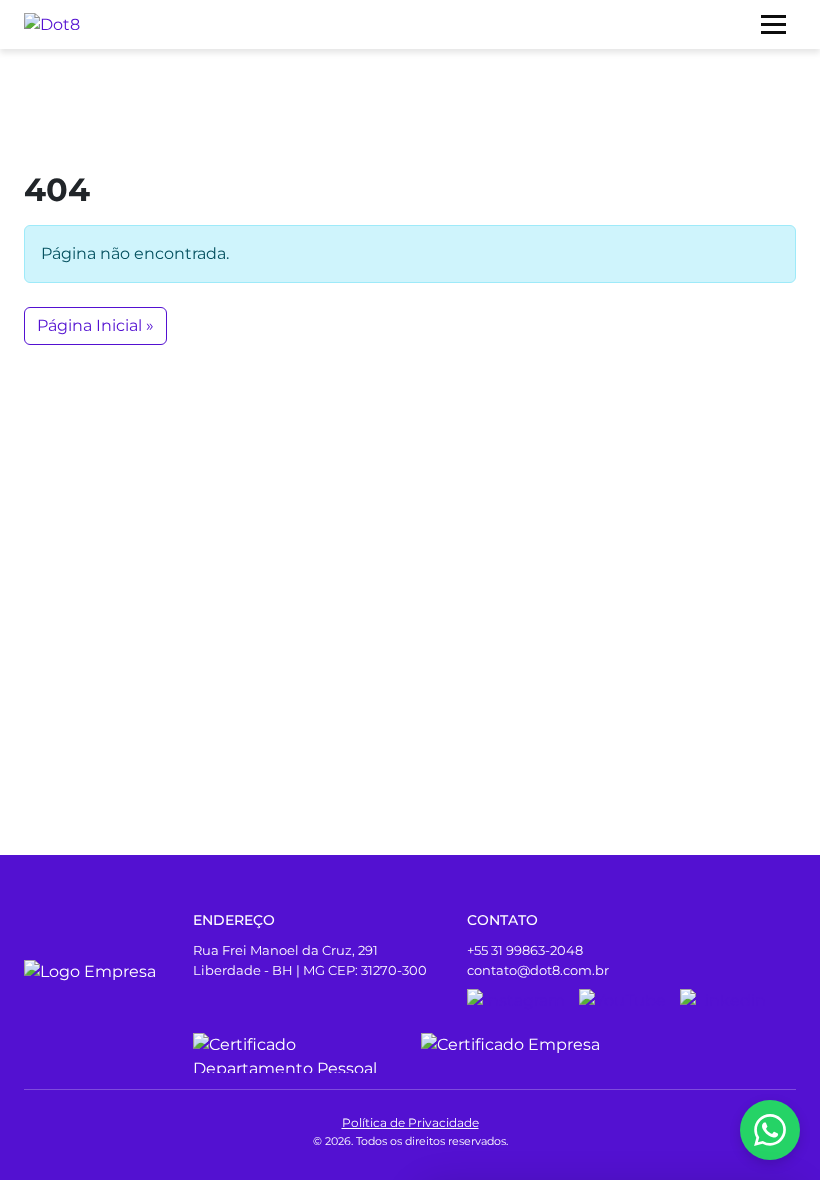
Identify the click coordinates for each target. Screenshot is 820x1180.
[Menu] (773, 24)
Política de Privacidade (410, 1122)
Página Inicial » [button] (95, 325)
